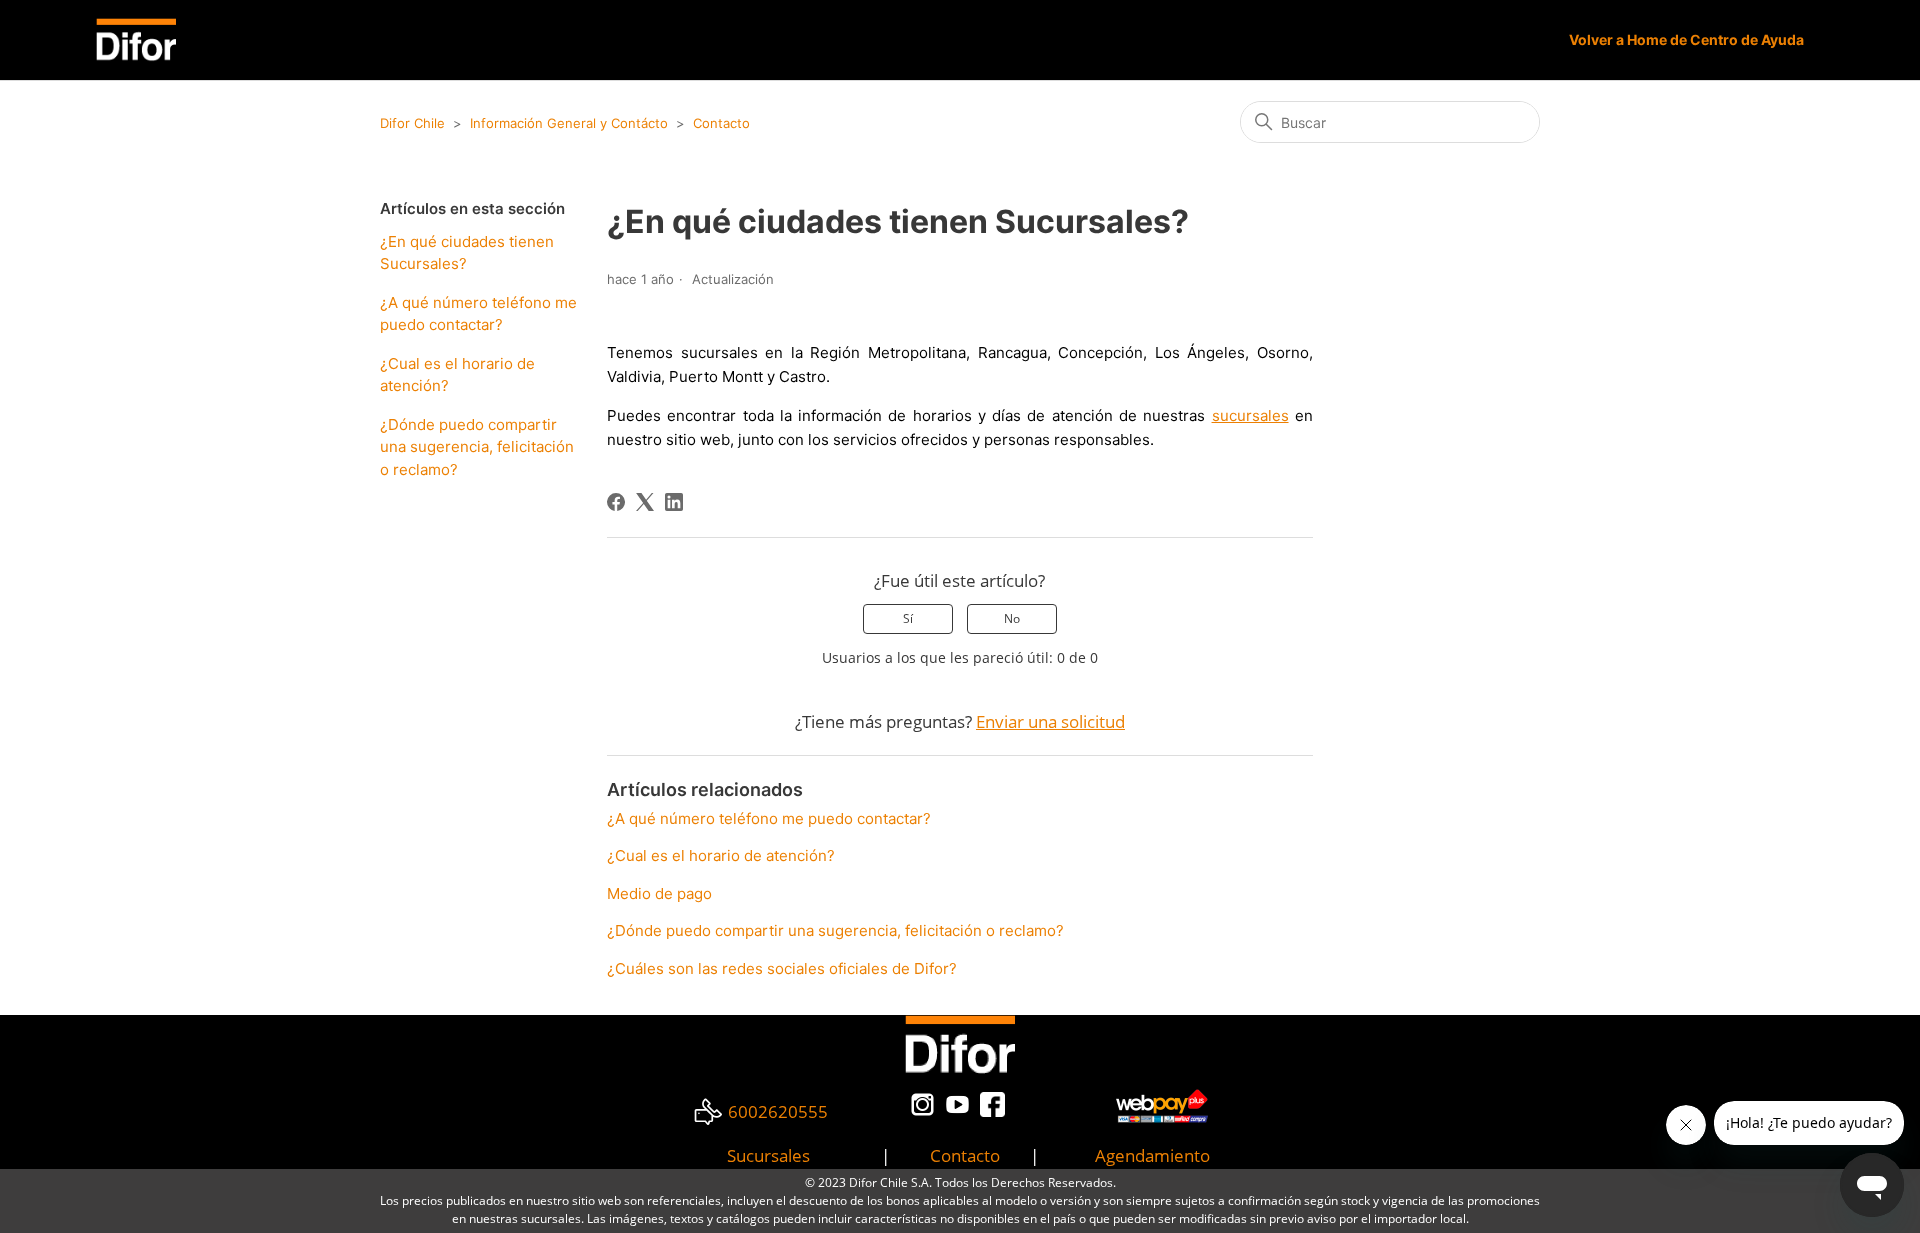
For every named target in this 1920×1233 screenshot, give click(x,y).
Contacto (721, 123)
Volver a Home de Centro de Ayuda (1686, 39)
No (1012, 618)
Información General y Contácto (569, 123)
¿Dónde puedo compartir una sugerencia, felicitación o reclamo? (477, 447)
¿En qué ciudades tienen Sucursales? (467, 253)
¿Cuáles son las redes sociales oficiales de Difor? (782, 968)
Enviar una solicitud (1050, 721)
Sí (908, 618)
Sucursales (768, 1155)
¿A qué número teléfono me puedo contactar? (478, 314)
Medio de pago (659, 893)
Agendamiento (1152, 1155)
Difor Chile (412, 123)
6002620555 (778, 1111)
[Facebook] (616, 502)
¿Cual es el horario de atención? (457, 375)
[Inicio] (136, 39)
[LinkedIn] (674, 502)
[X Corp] (645, 502)
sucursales (1250, 415)
